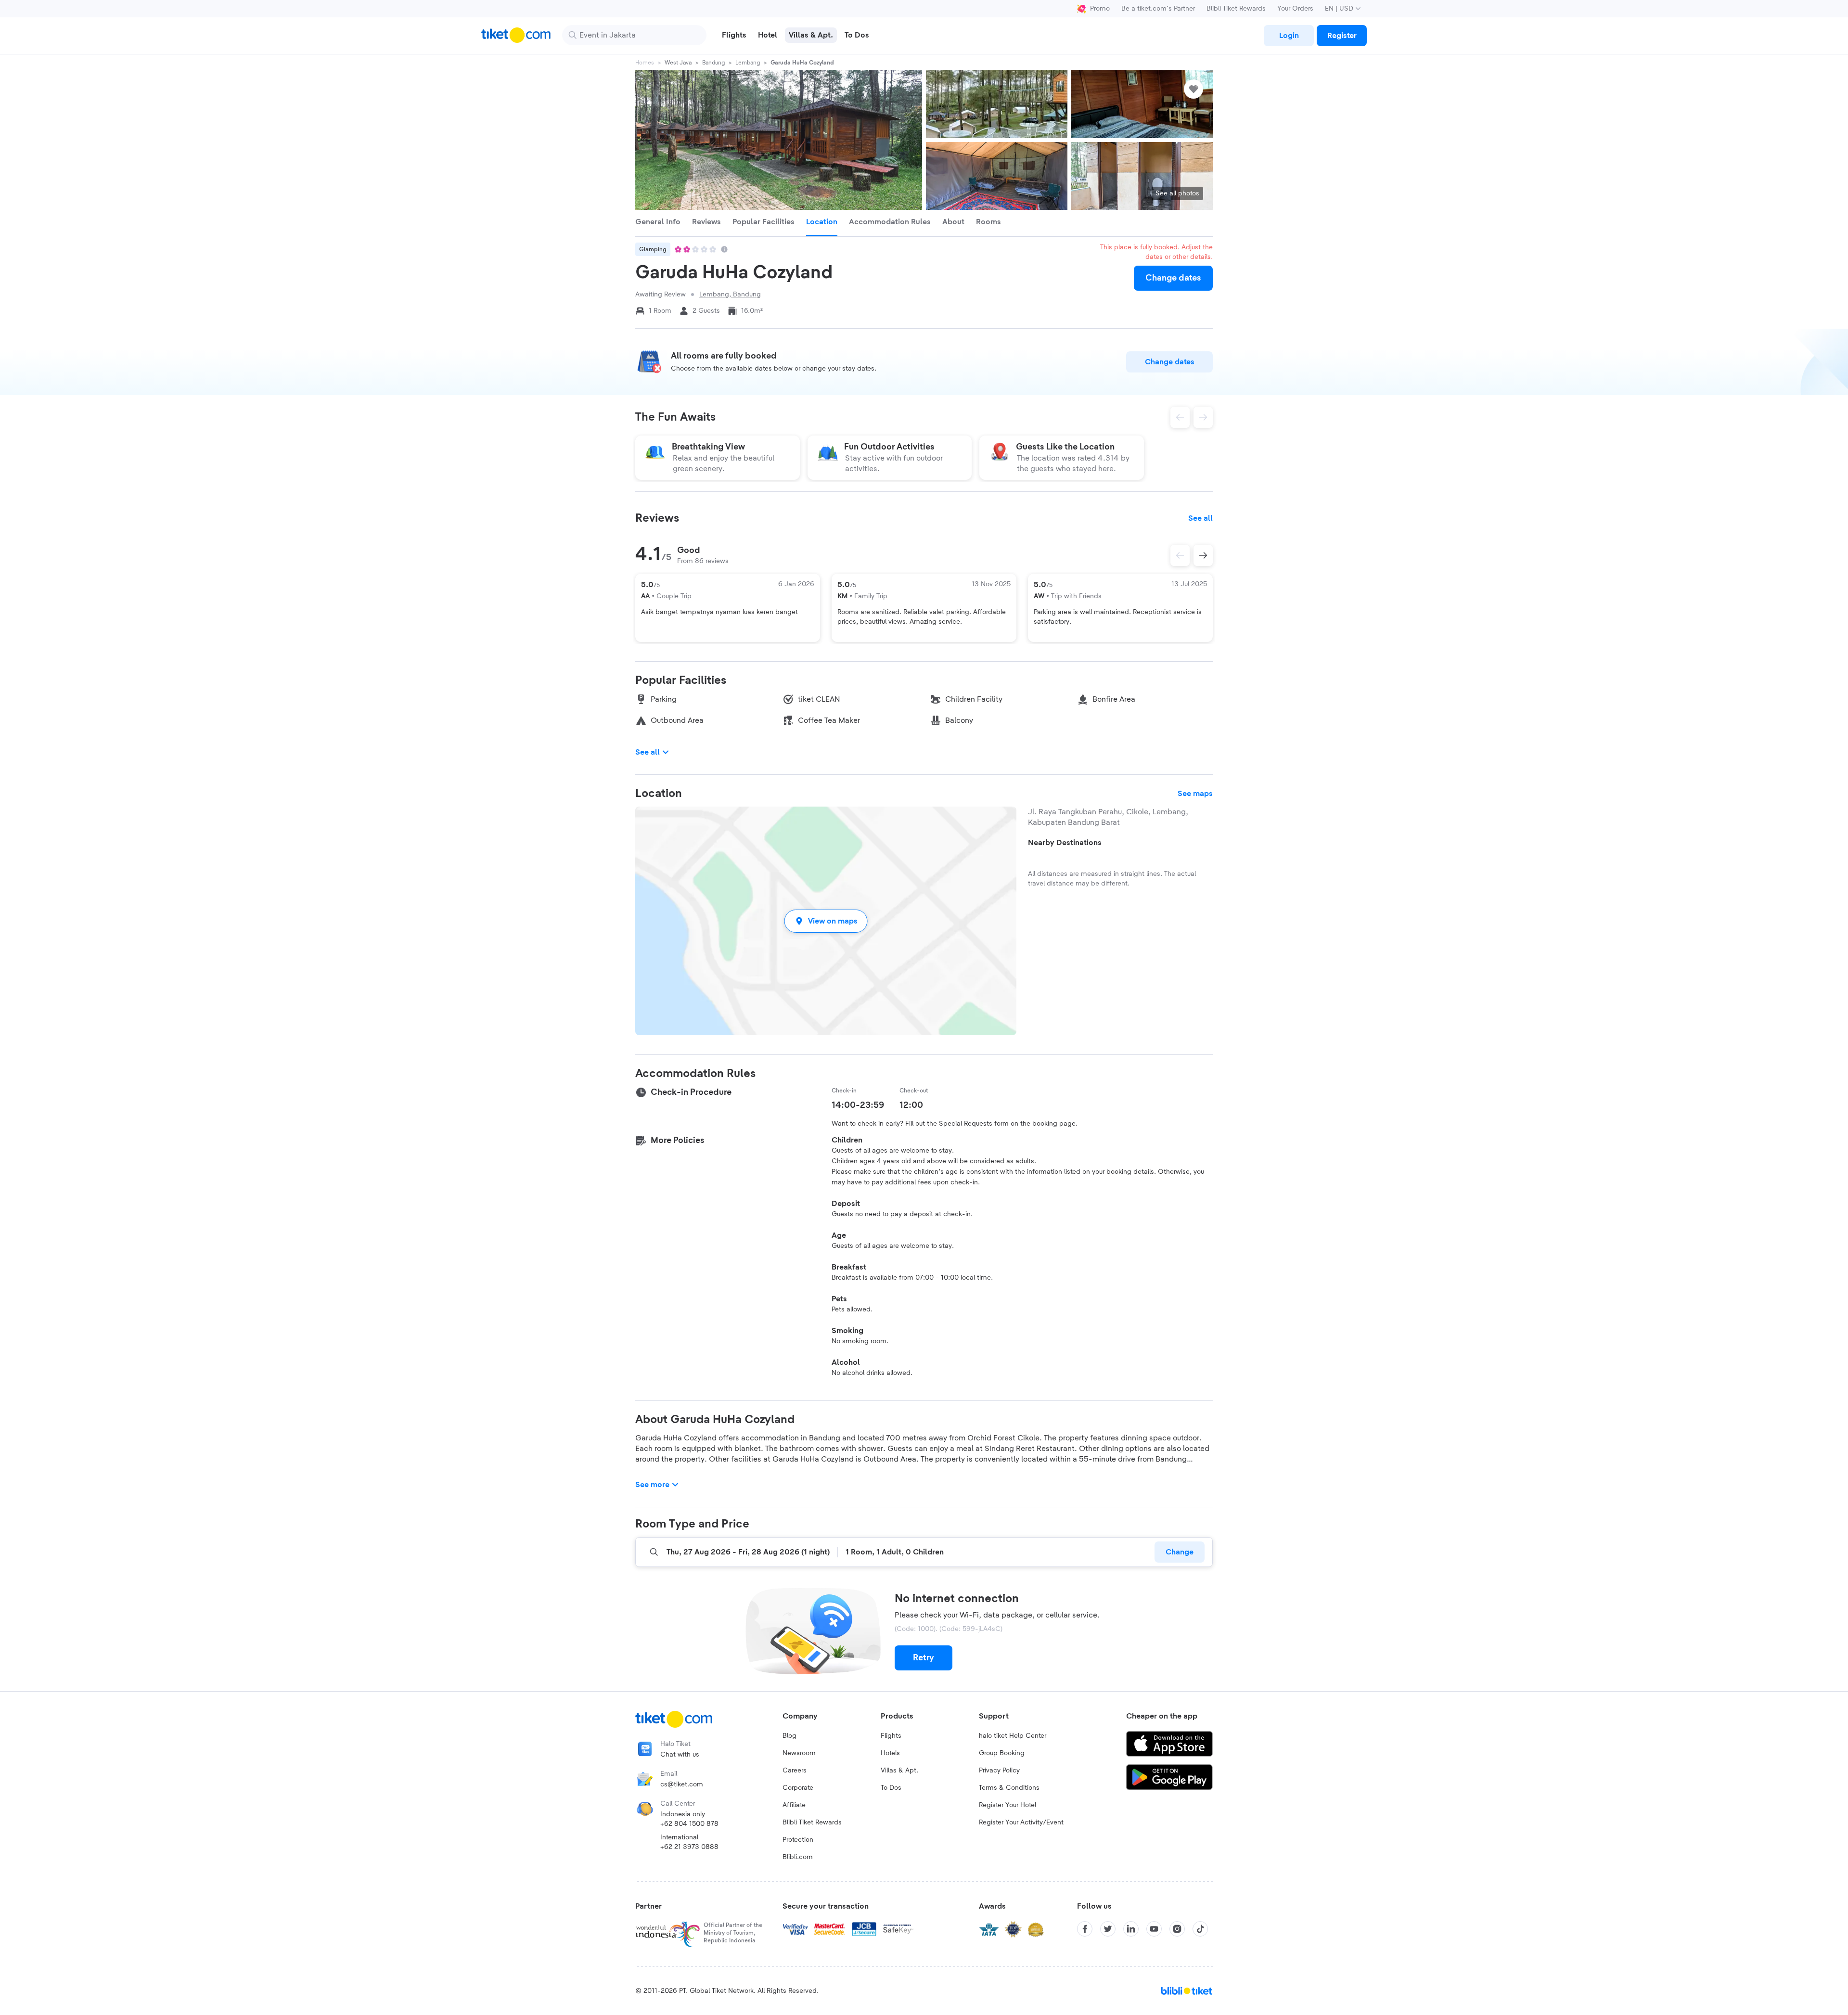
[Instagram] (1177, 1929)
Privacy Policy (999, 1771)
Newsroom (799, 1753)
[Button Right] (1203, 555)
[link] (1289, 36)
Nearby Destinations (1065, 843)
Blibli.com (798, 1857)
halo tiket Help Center (1013, 1736)
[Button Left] (1180, 555)
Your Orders (1295, 9)
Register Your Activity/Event (1021, 1822)
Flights (891, 1736)
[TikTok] (1200, 1929)
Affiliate (794, 1805)
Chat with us (680, 1755)
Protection (798, 1840)
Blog (789, 1736)
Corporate (798, 1788)
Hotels (890, 1753)
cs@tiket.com (682, 1784)
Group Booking (1002, 1753)
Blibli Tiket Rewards (1236, 9)
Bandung (713, 63)
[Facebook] (1085, 1929)
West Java (678, 63)
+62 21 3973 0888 (689, 1847)
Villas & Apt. (899, 1771)
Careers (795, 1771)
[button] (826, 921)
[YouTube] (1154, 1929)
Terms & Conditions (1009, 1788)
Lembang (748, 63)
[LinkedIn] (1131, 1929)
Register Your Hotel (1007, 1805)
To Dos (891, 1788)
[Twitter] (1108, 1929)
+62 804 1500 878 (689, 1824)
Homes (645, 63)
